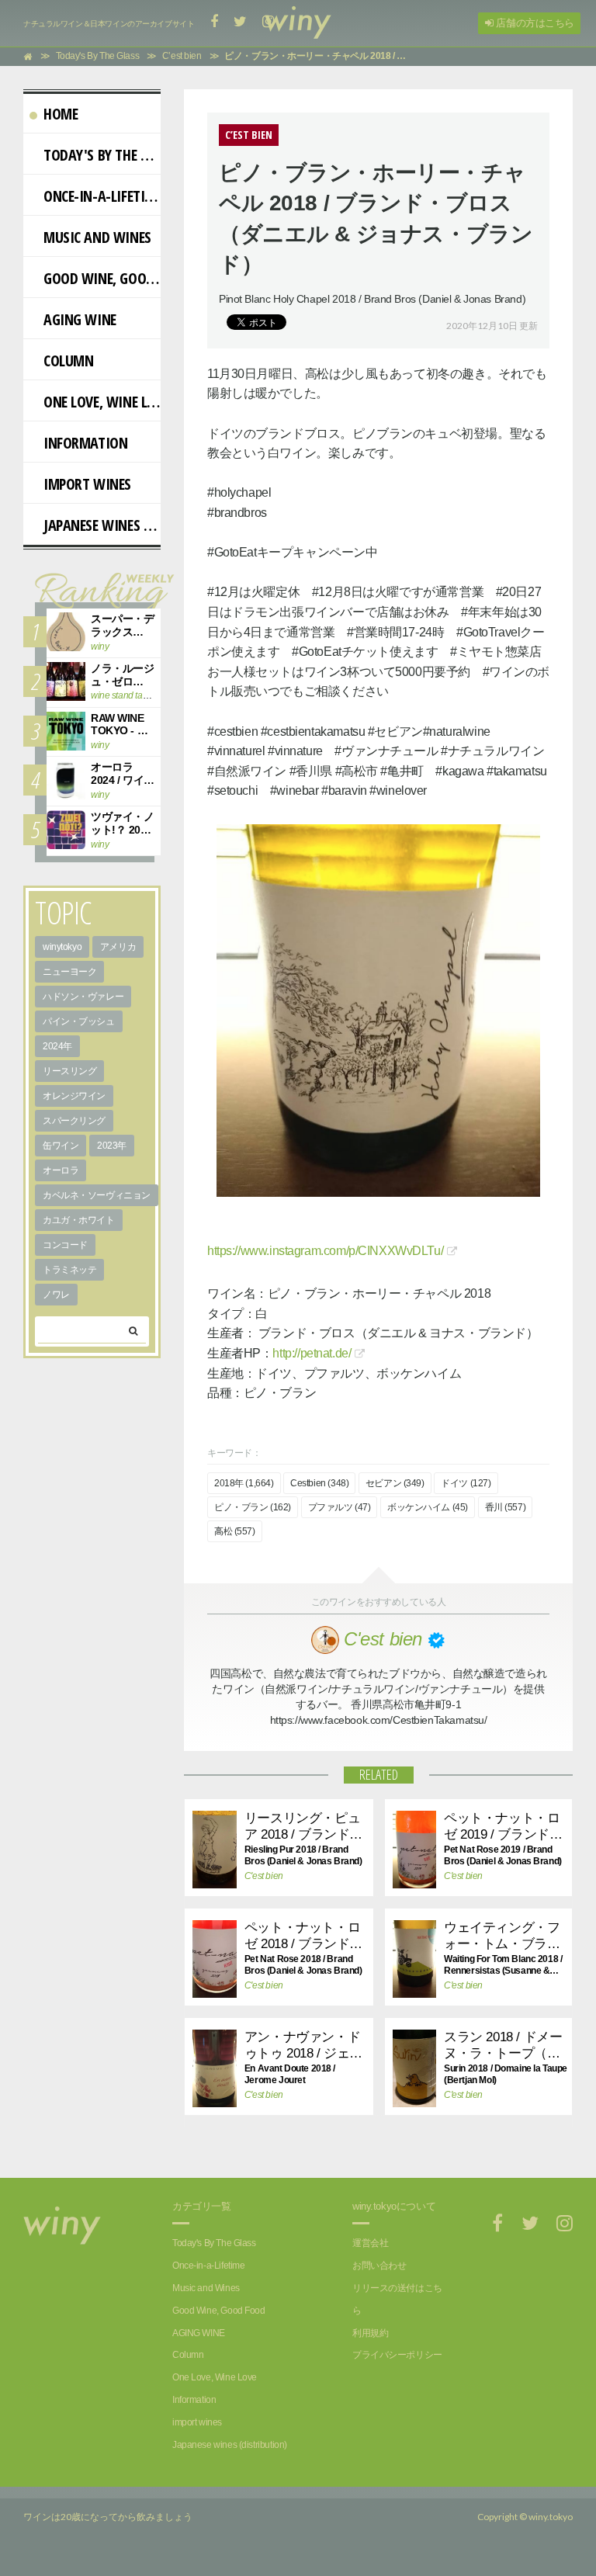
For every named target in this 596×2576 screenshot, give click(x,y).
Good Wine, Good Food (102, 278)
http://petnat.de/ (312, 1353)
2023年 (112, 1146)
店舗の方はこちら (534, 23)
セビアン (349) (395, 1483)
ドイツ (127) (466, 1483)
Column (68, 361)
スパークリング (74, 1121)
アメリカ (118, 947)
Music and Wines (97, 237)
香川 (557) (506, 1507)
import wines (87, 484)
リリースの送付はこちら (397, 2299)
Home (61, 114)
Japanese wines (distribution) (102, 525)
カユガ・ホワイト (79, 1220)
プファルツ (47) (340, 1507)
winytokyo (62, 947)
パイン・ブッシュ (79, 1021)
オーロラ (61, 1170)
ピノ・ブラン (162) (253, 1507)
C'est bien (264, 1876)
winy (100, 647)
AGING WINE (80, 319)
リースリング (69, 1071)
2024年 (57, 1046)
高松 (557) (235, 1531)
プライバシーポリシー (397, 2355)
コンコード (65, 1245)
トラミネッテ (69, 1270)
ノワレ (56, 1295)
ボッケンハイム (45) (428, 1507)
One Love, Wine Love (102, 402)
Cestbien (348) (319, 1483)
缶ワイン (61, 1146)
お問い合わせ (379, 2266)
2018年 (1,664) (244, 1483)
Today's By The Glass (102, 155)
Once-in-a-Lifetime (102, 196)
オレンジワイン (74, 1096)
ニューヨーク (69, 972)
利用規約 (370, 2333)
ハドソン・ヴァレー (83, 997)
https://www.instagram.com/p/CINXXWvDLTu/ (325, 1251)
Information (85, 443)
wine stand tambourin (133, 695)
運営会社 (370, 2243)
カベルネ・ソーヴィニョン (97, 1195)
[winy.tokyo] (298, 23)
